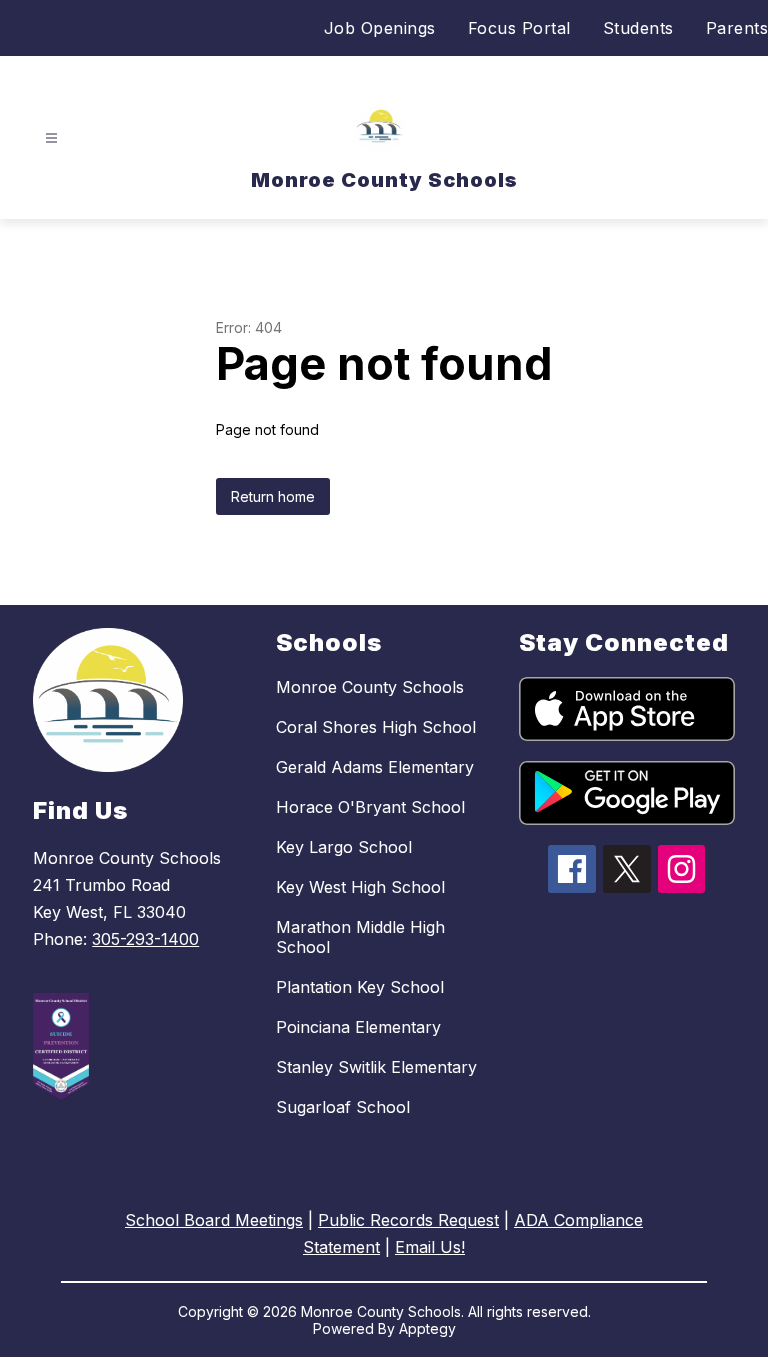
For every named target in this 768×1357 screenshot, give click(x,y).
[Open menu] (51, 138)
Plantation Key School (360, 987)
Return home (273, 496)
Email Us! (430, 1247)
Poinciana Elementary (358, 1027)
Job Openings (380, 28)
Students (638, 28)
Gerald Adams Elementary (375, 767)
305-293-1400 (145, 939)
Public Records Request (408, 1220)
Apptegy (427, 1328)
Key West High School (360, 887)
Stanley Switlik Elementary (376, 1067)
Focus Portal (519, 28)
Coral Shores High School (376, 727)
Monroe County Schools (370, 687)
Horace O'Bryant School (370, 807)
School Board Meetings (214, 1220)
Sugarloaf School (343, 1107)
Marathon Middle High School (360, 937)
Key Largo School (344, 847)
